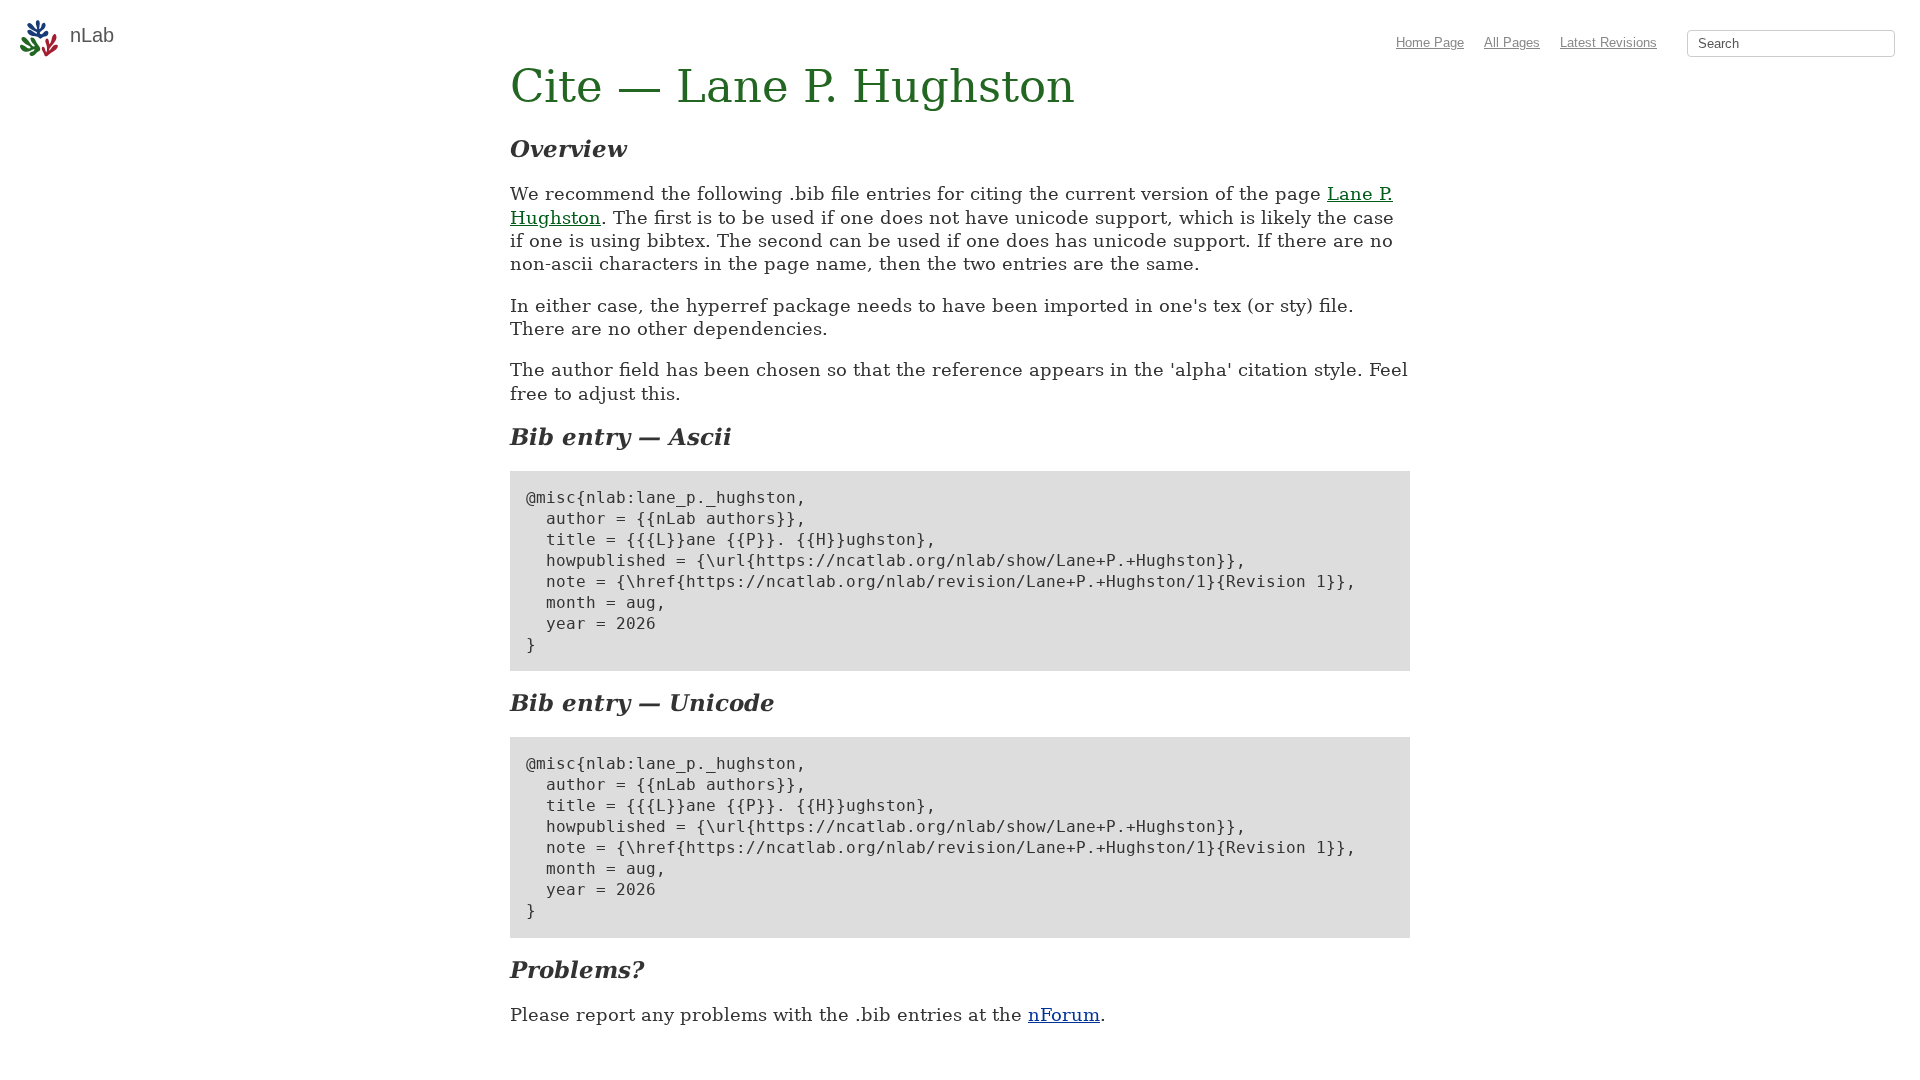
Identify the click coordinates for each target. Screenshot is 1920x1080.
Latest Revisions (1608, 42)
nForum (1064, 1014)
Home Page (1430, 42)
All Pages (1512, 42)
